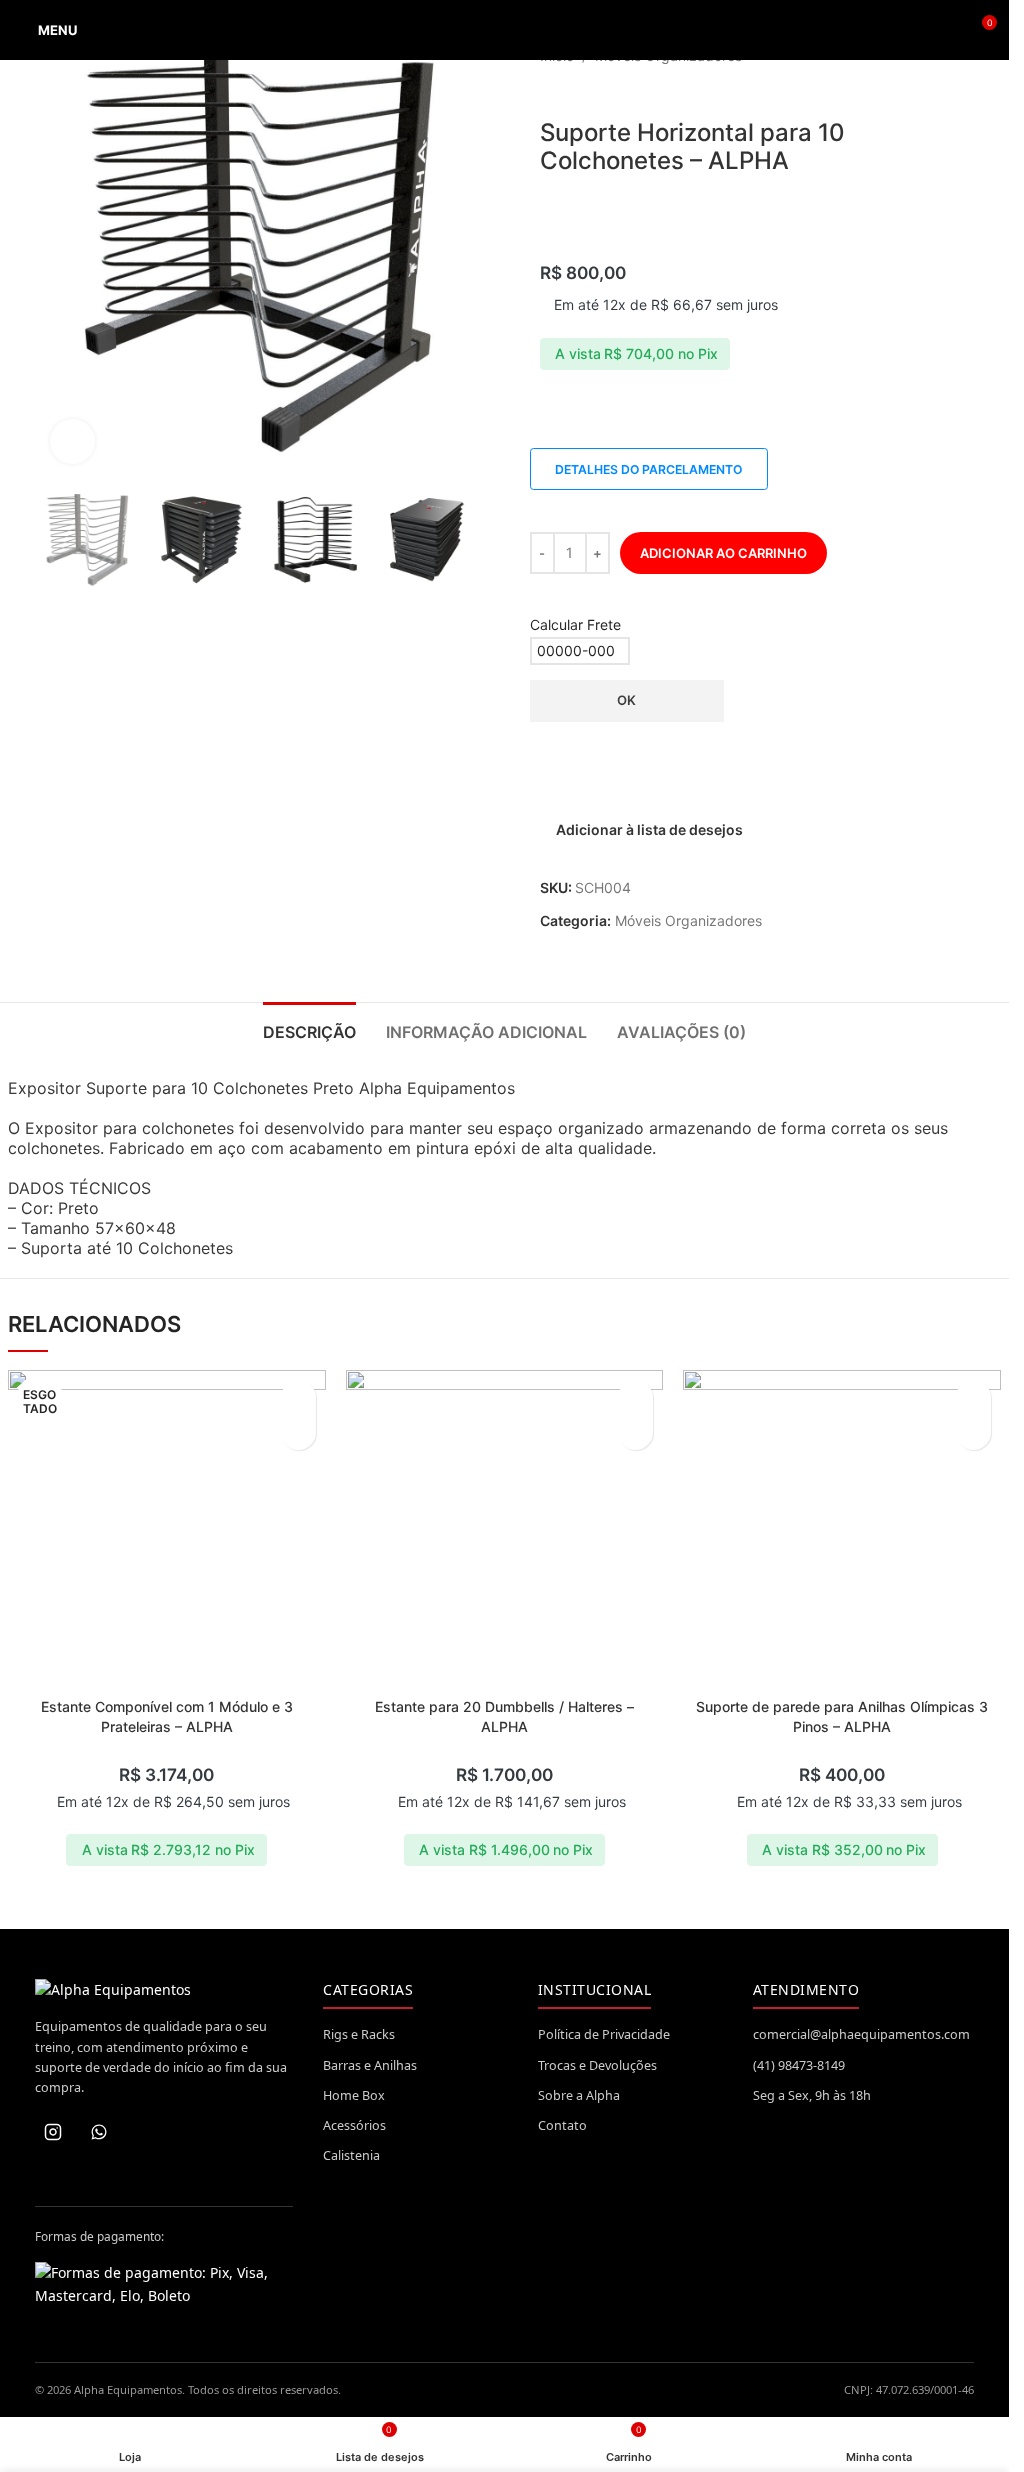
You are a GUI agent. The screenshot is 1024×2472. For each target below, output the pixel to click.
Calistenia (351, 2155)
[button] (635, 1432)
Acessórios (354, 2125)
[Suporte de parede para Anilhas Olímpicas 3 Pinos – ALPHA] (842, 1529)
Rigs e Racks (359, 2034)
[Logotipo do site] (505, 30)
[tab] (309, 1030)
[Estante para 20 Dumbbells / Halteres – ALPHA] (505, 1529)
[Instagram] (53, 2132)
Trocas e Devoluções (597, 2065)
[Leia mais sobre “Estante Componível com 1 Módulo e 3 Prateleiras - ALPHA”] (298, 1432)
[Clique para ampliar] (72, 441)
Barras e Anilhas (370, 2065)
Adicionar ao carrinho (723, 553)
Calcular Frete (575, 624)
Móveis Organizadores (688, 920)
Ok (626, 700)
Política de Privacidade (604, 2034)
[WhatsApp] (99, 2132)
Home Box (354, 2095)
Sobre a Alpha (579, 2095)
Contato (562, 2125)
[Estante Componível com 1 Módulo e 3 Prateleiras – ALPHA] (167, 1529)
